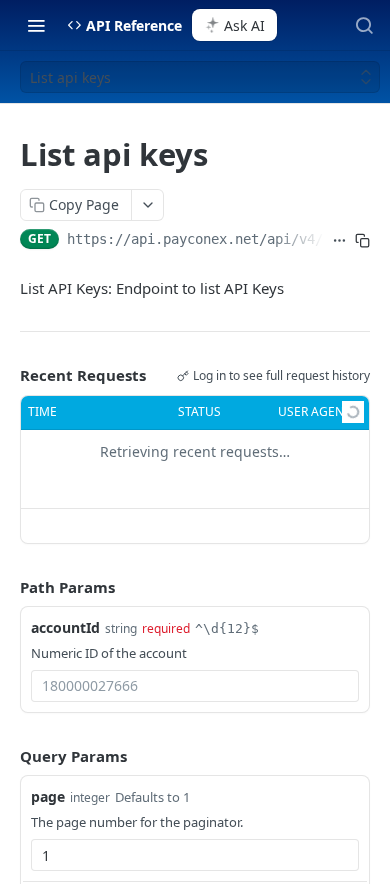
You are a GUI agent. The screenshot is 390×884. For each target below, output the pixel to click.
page (48, 796)
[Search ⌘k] (364, 25)
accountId (65, 627)
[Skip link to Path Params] (6, 587)
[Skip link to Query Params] (6, 756)
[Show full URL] (339, 241)
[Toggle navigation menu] (36, 25)
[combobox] (195, 686)
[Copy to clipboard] (362, 241)
